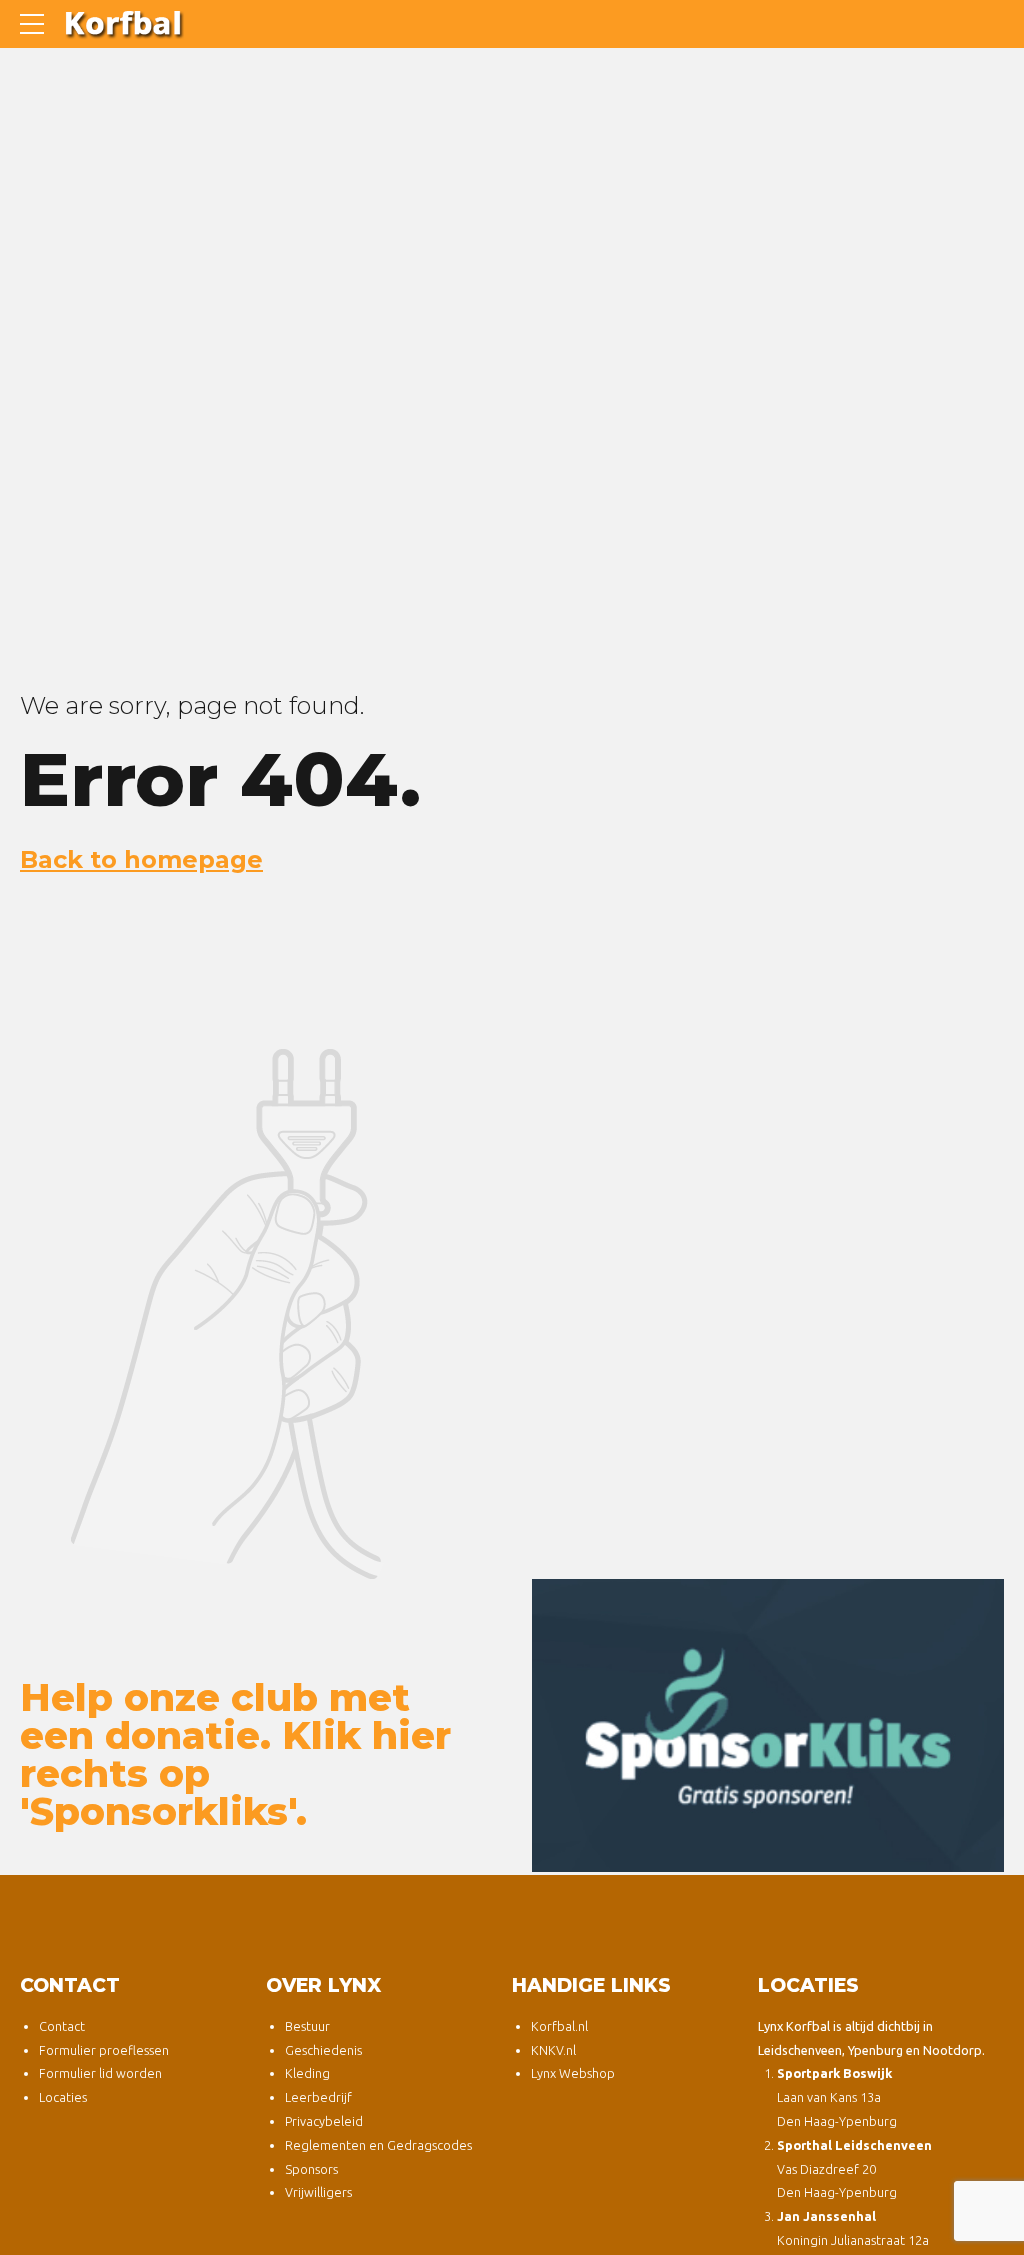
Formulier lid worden (100, 2073)
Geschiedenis (323, 2050)
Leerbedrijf (318, 2097)
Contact (62, 2026)
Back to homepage (141, 859)
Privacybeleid (324, 2121)
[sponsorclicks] (768, 1726)
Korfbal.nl (559, 2026)
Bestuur (307, 2026)
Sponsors (311, 2169)
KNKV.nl (553, 2050)
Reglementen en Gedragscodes (378, 2145)
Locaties (63, 2097)
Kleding (307, 2073)
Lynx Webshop (573, 2073)
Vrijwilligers (318, 2192)
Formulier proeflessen (104, 2050)
